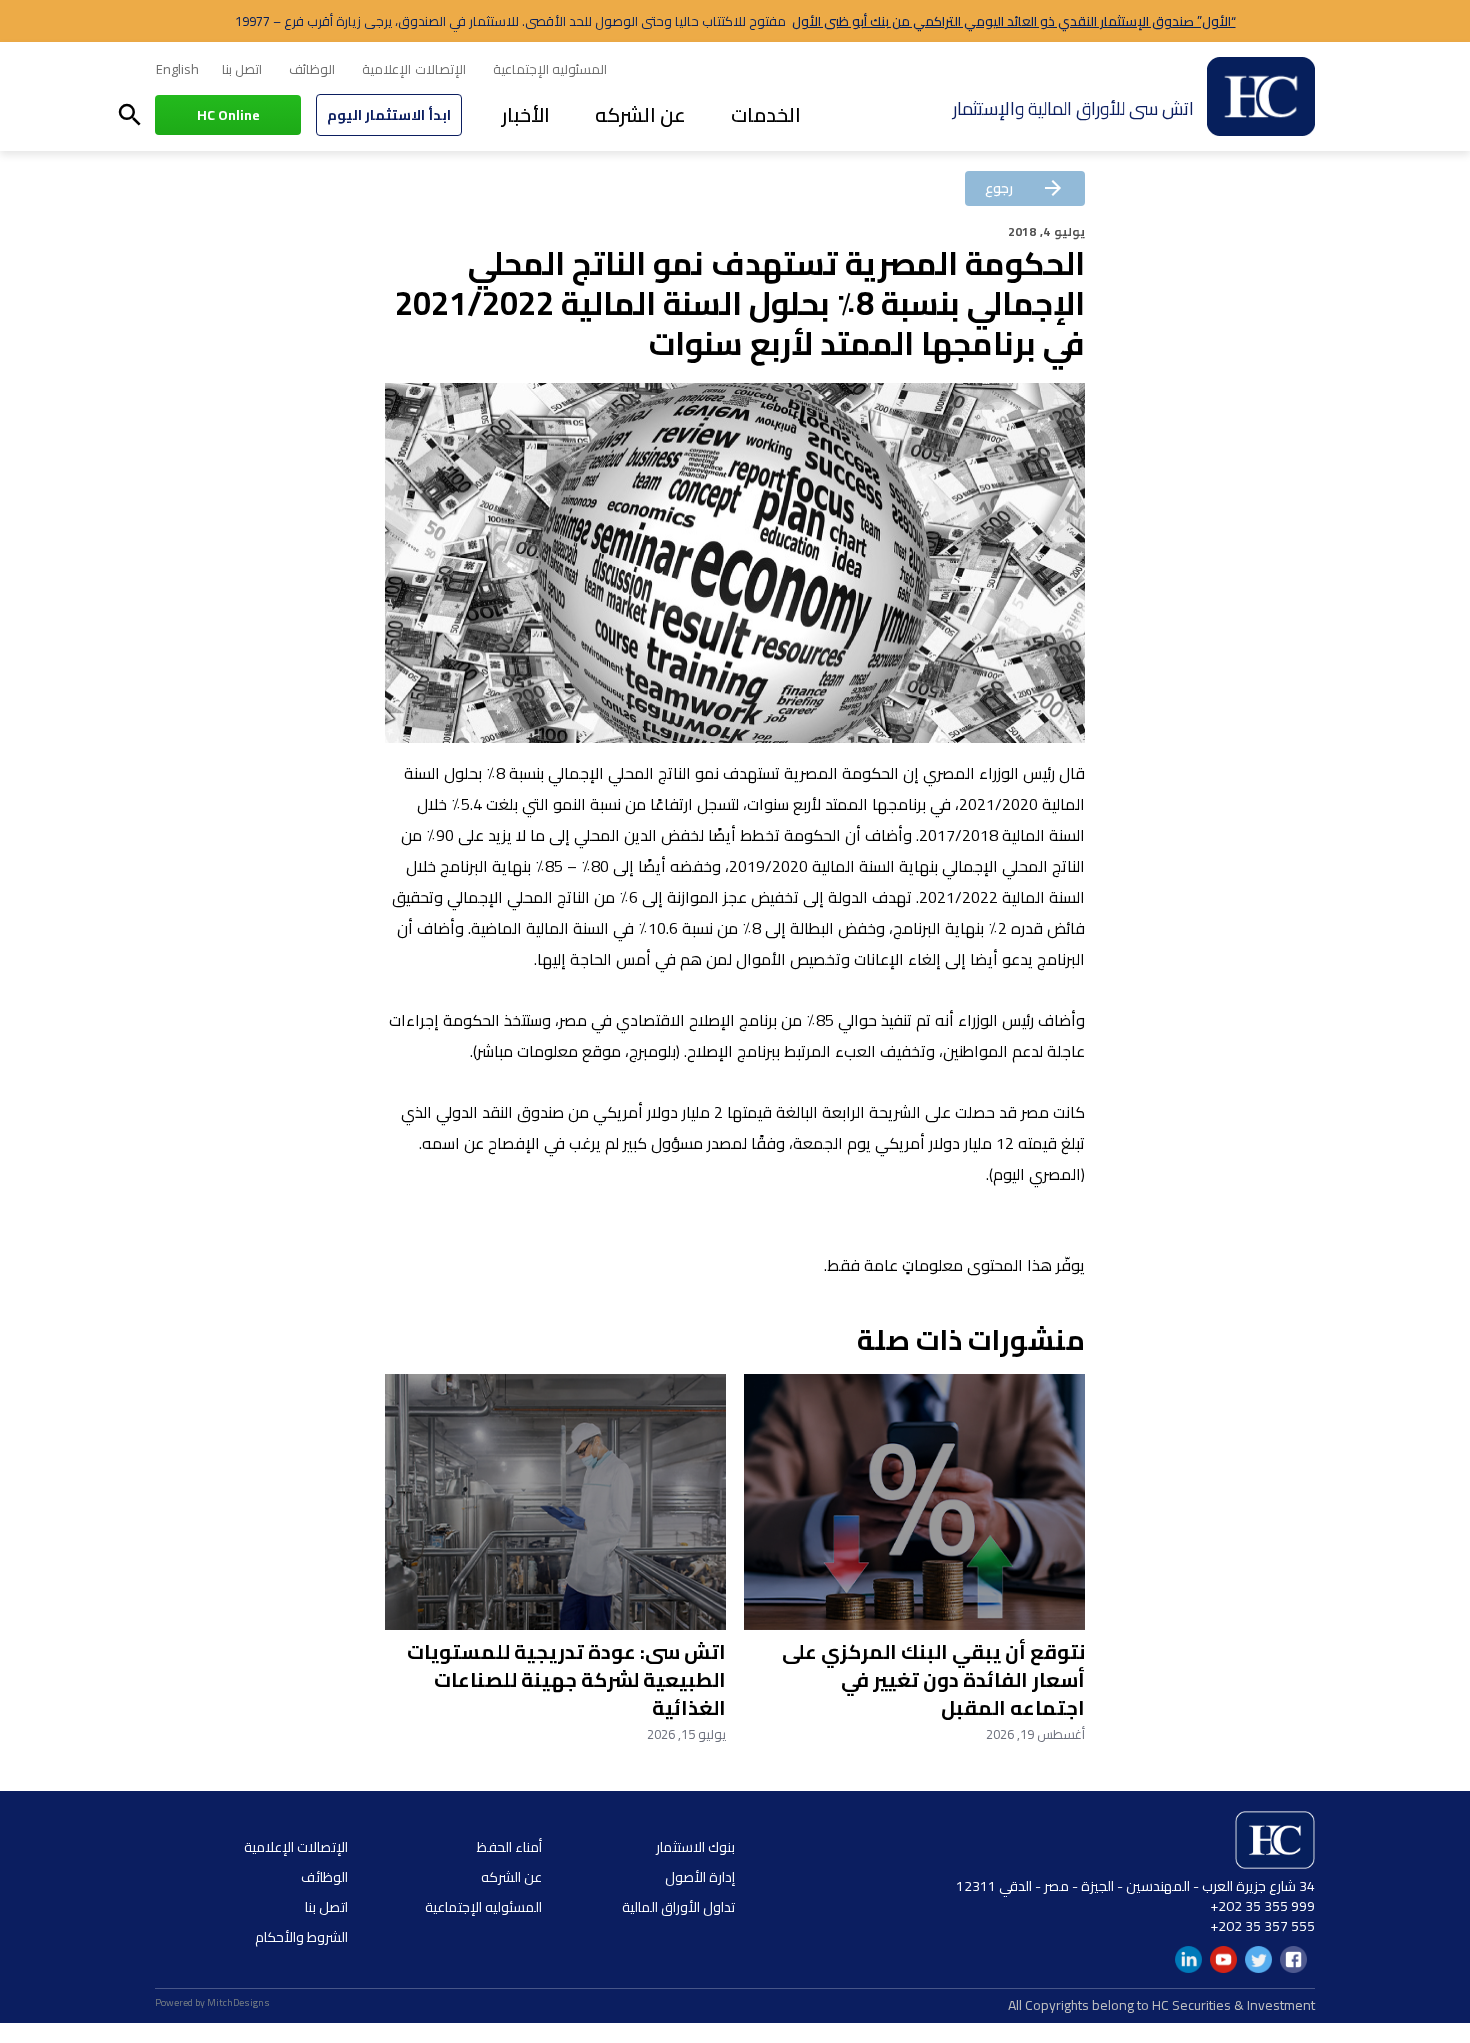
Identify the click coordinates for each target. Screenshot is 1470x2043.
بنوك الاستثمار (695, 1847)
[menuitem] (177, 70)
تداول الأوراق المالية (678, 1907)
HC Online (228, 115)
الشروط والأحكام (301, 1937)
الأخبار (526, 114)
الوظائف (312, 69)
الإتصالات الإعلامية (413, 69)
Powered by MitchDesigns (212, 2002)
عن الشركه (640, 114)
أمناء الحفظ (509, 1847)
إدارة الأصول (700, 1877)
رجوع (1025, 188)
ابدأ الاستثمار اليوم (389, 115)
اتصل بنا (242, 69)
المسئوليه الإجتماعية (550, 69)
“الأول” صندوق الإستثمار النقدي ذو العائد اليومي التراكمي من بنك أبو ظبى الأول (1014, 21)
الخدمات (766, 114)
